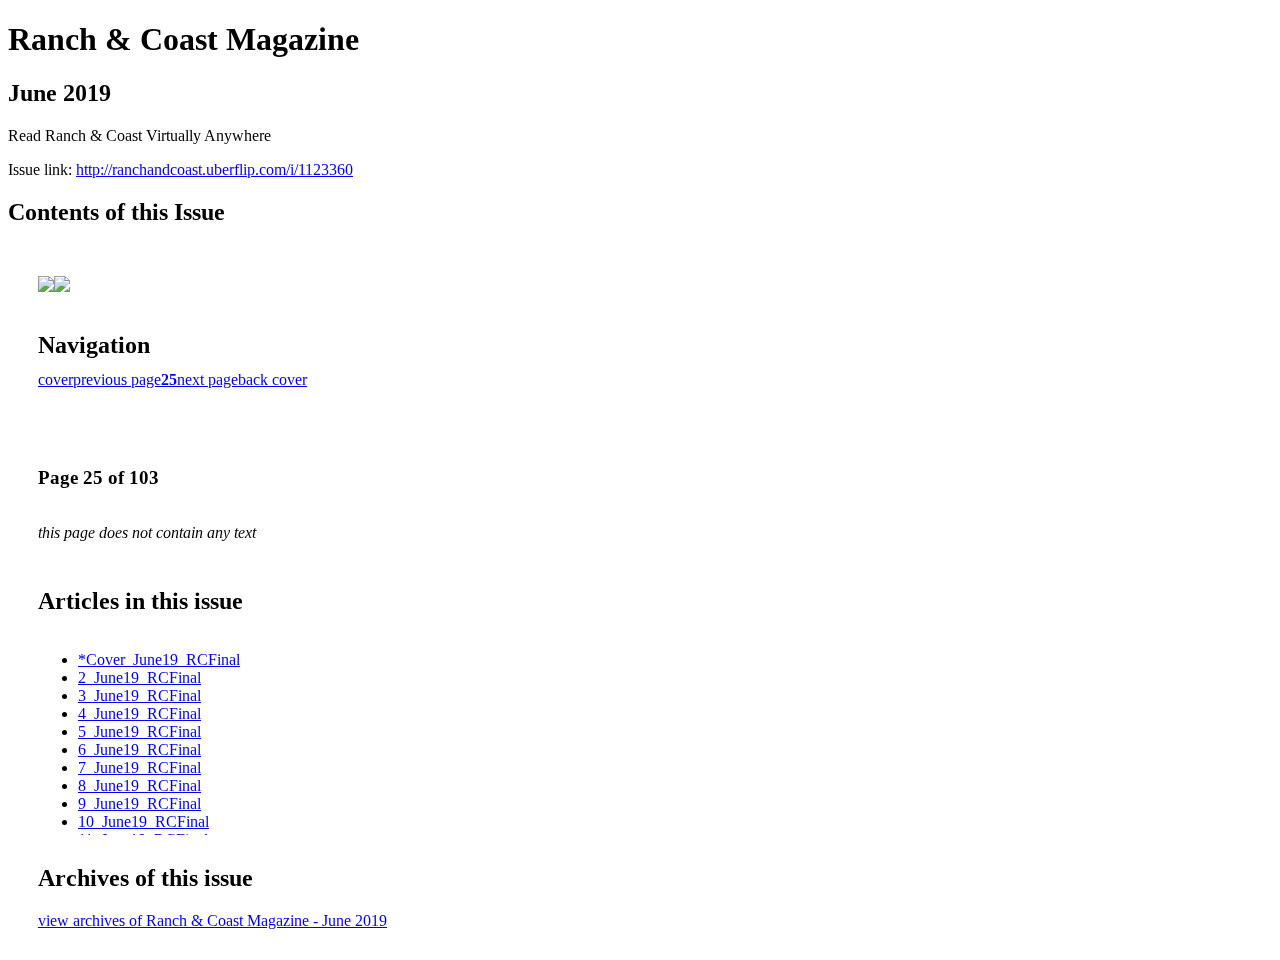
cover (55, 379)
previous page (117, 379)
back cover (272, 379)
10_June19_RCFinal (143, 821)
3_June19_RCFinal (139, 695)
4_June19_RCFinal (139, 713)
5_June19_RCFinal (139, 731)
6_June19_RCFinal (139, 749)
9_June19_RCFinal (139, 803)
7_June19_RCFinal (139, 767)
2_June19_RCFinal (139, 677)
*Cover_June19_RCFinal (159, 659)
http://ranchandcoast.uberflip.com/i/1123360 (214, 169)
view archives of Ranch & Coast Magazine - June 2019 (212, 920)
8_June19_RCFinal (139, 785)
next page (207, 379)
